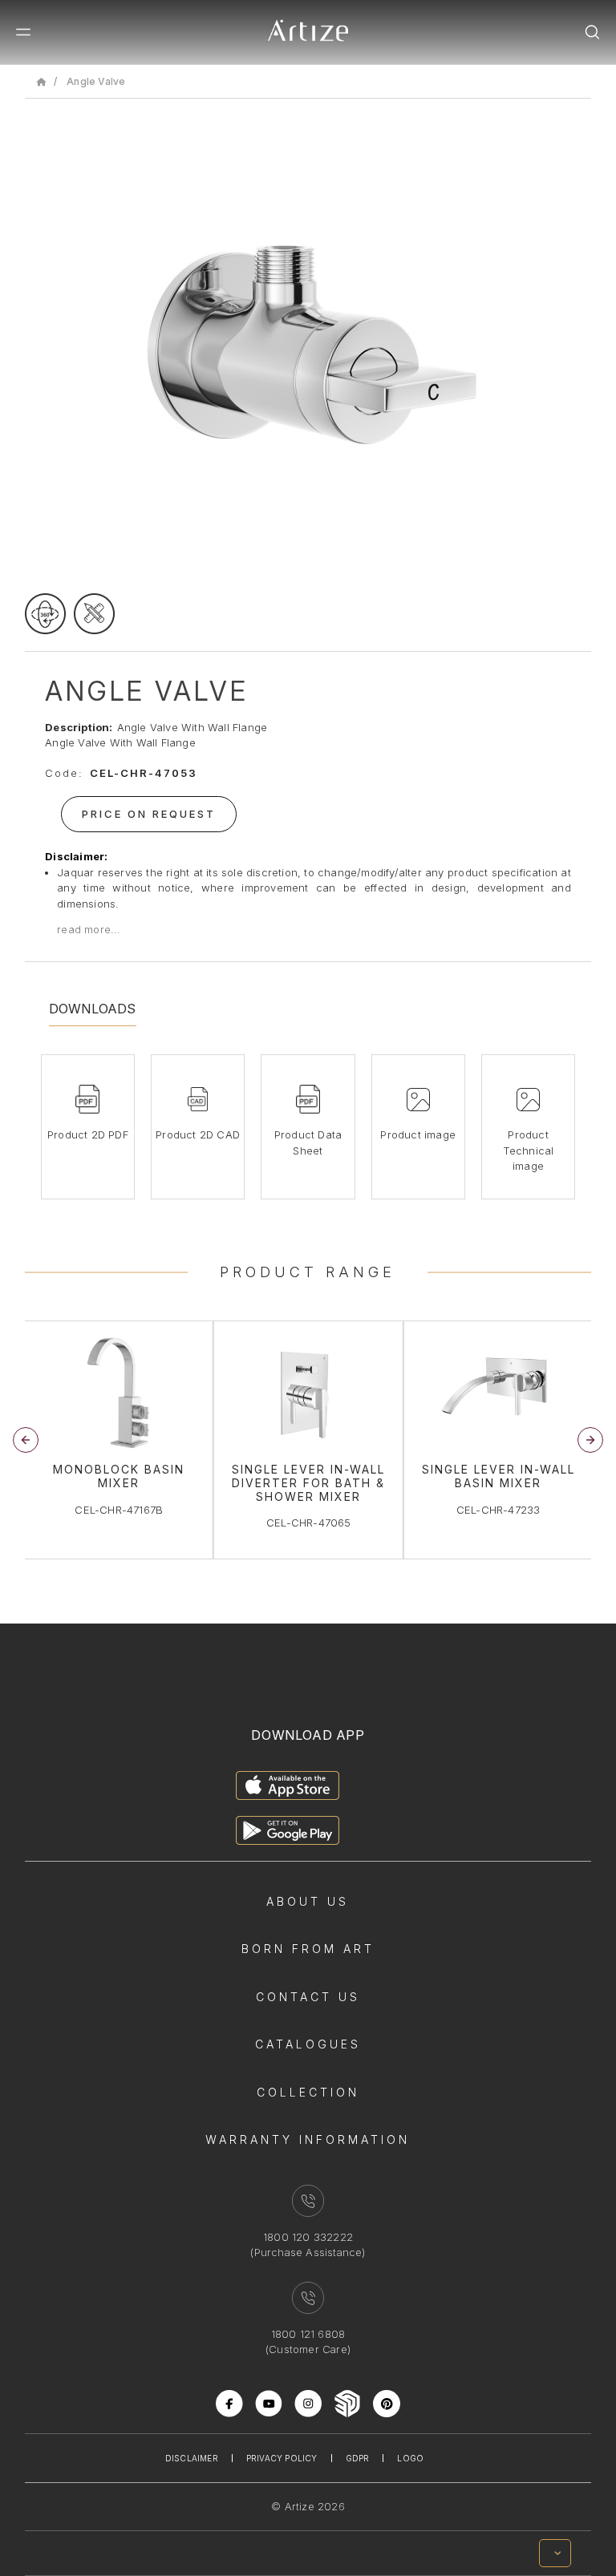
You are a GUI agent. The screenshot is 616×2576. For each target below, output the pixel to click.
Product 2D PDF (88, 1134)
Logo (410, 2458)
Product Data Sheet (308, 1142)
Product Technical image (529, 1150)
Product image (418, 1134)
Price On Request (149, 814)
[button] (590, 1440)
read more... (89, 929)
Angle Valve (96, 81)
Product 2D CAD (198, 1134)
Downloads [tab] (93, 1009)
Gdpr (358, 2458)
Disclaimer (192, 2458)
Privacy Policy (282, 2458)
